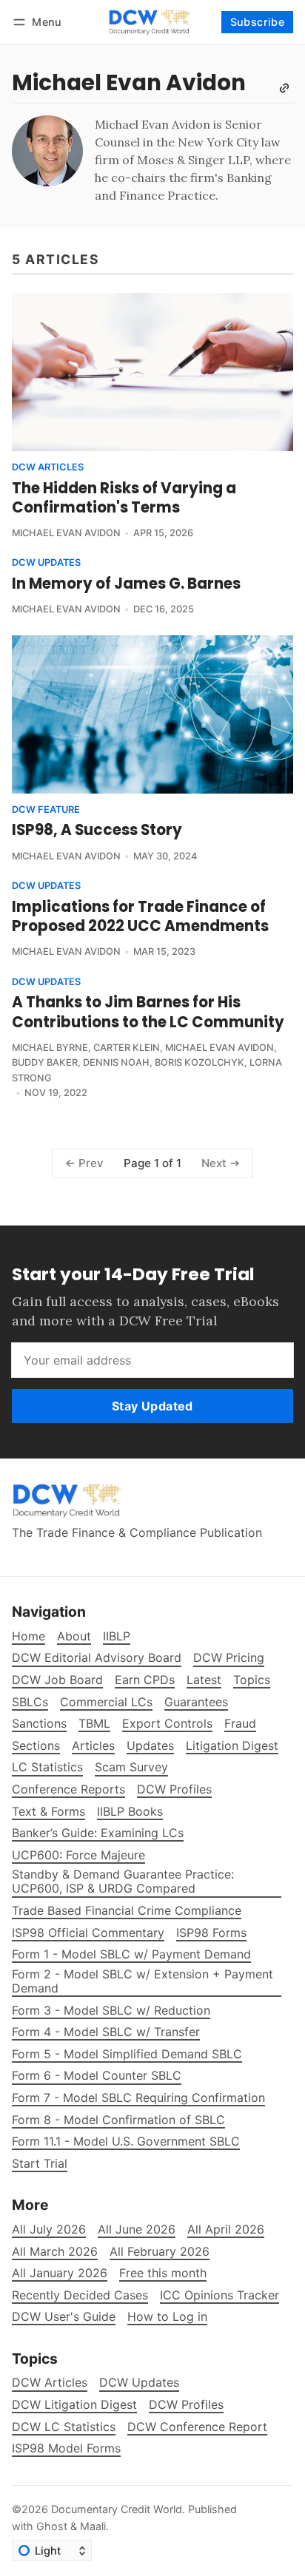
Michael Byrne (50, 1048)
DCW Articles (48, 468)
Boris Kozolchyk (200, 1062)
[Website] (284, 88)
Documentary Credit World (117, 2509)
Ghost (52, 2526)
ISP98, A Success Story (97, 830)
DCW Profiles (186, 2405)
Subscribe (258, 22)
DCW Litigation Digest (74, 2405)
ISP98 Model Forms (66, 2448)
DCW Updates (46, 563)
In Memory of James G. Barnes (126, 584)
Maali (93, 2526)
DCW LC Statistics (64, 2427)
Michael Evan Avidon (66, 533)
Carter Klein (127, 1048)
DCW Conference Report (197, 2427)
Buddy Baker (45, 1062)
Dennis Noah (116, 1062)
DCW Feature (46, 810)
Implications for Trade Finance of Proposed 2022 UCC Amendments (140, 916)
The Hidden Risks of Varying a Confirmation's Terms (124, 498)
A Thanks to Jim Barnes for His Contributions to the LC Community (148, 1012)
